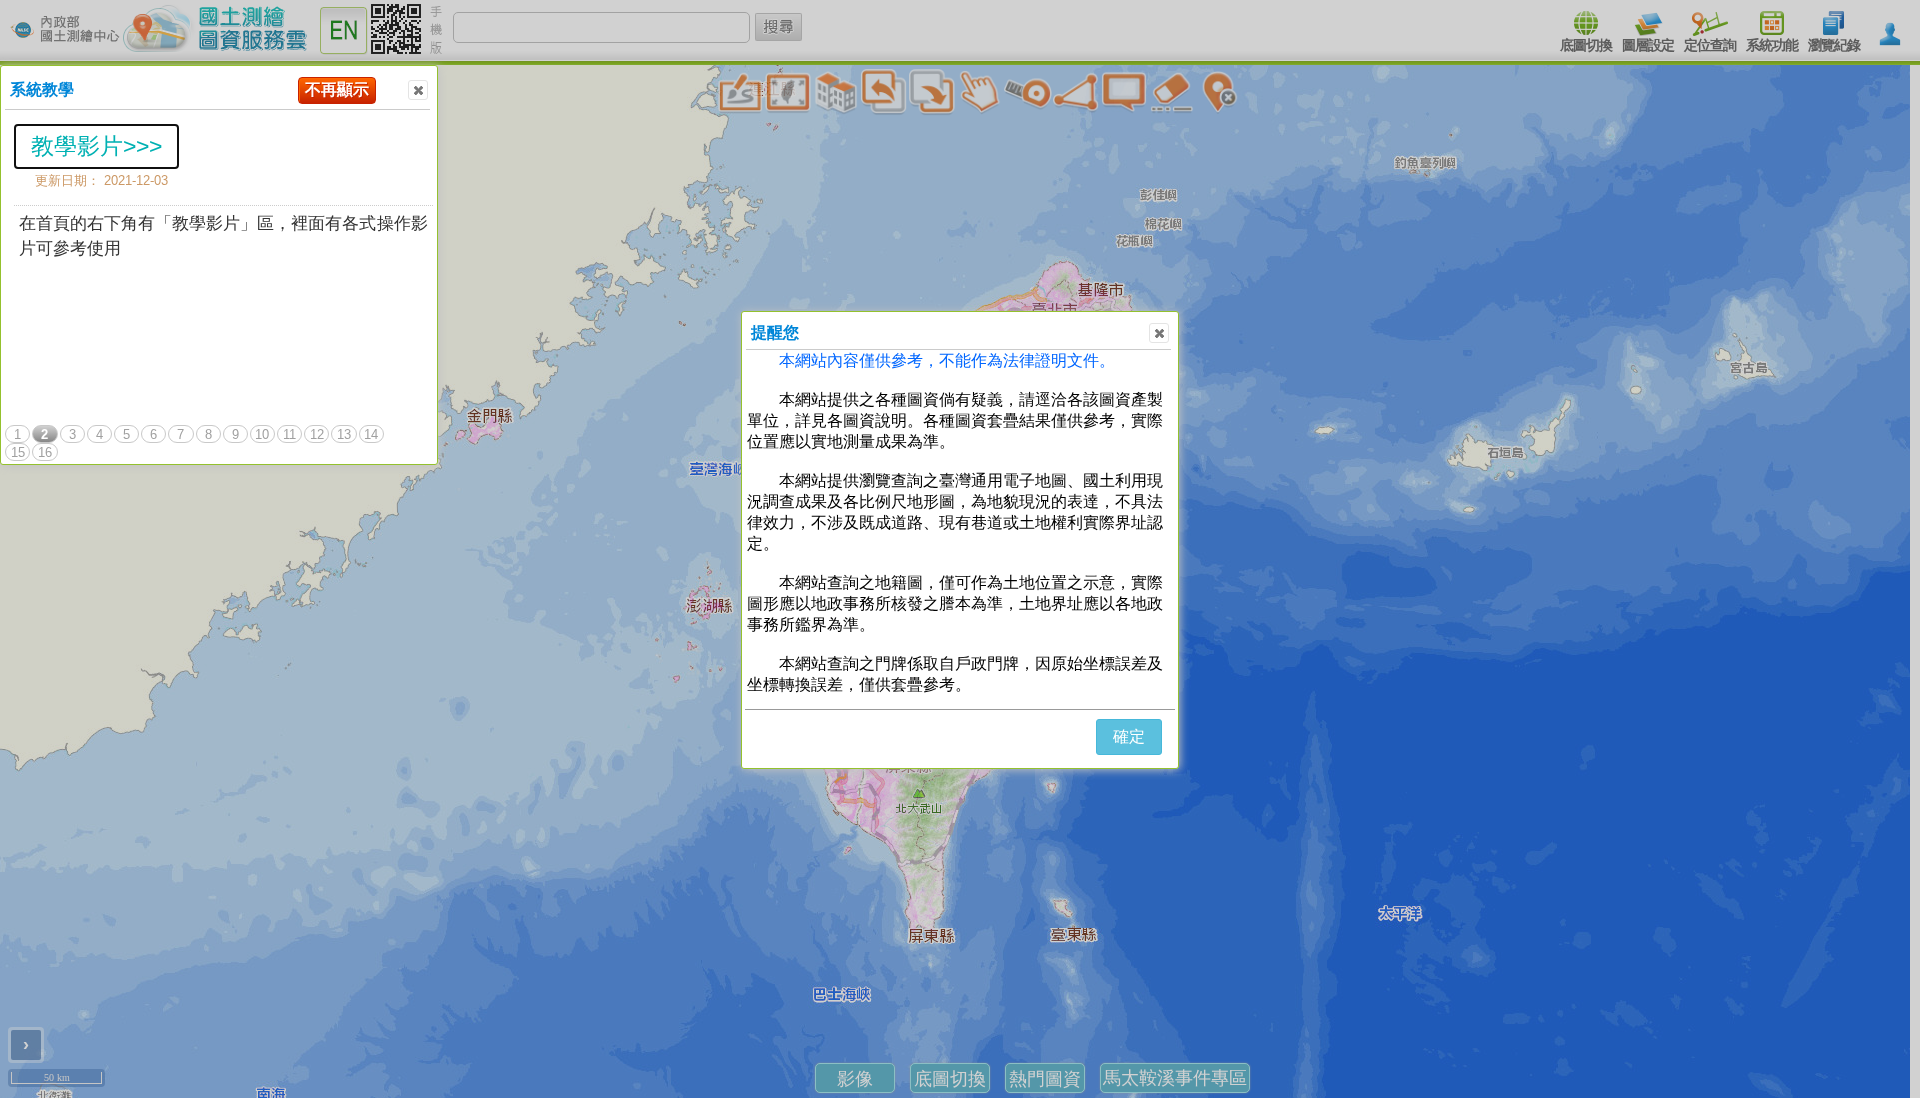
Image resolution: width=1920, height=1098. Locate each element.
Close (418, 90)
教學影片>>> (96, 146)
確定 (1129, 736)
